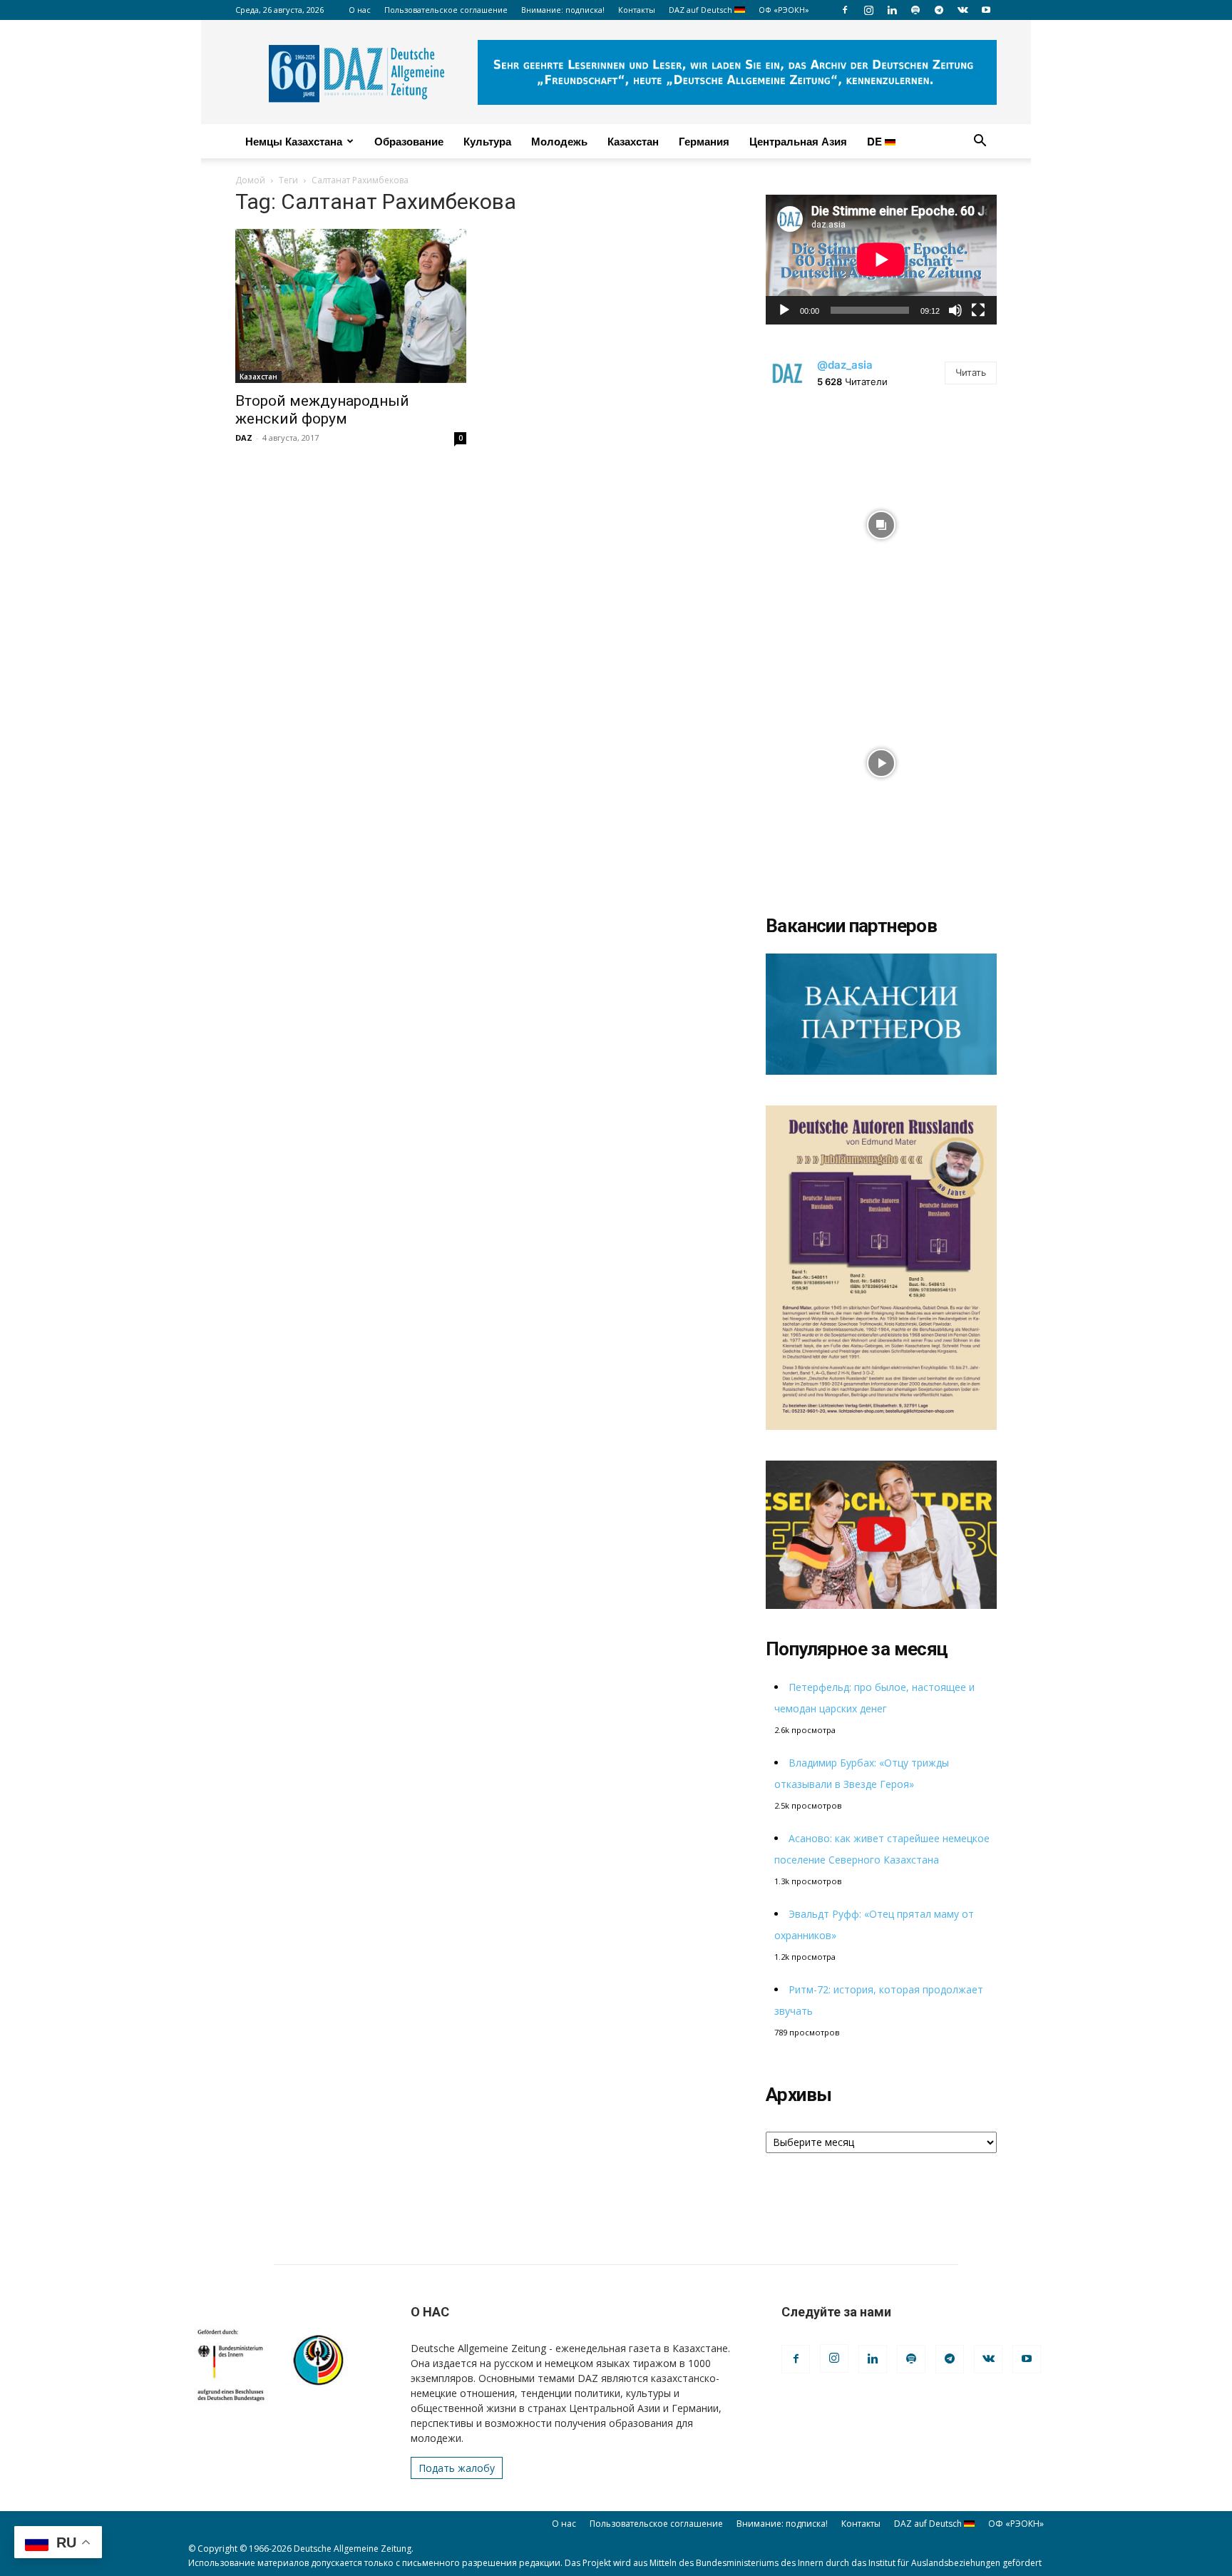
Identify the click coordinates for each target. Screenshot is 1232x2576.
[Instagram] (868, 10)
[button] (980, 142)
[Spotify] (915, 10)
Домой (250, 180)
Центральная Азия (798, 141)
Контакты (637, 10)
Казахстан (633, 141)
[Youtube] (986, 10)
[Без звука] (955, 310)
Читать (971, 372)
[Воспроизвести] (784, 310)
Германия (704, 141)
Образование (409, 141)
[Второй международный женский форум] (351, 306)
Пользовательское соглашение (446, 10)
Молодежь (559, 141)
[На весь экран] (978, 310)
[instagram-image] (881, 521)
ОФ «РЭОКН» (784, 10)
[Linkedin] (892, 10)
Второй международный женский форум (322, 410)
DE (876, 141)
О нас (360, 10)
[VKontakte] (962, 10)
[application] (881, 260)
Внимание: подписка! (563, 10)
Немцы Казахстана (294, 141)
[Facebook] (845, 10)
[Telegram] (939, 10)
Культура (487, 141)
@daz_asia (845, 365)
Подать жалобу (457, 2468)
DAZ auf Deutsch (702, 10)
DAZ (244, 438)
